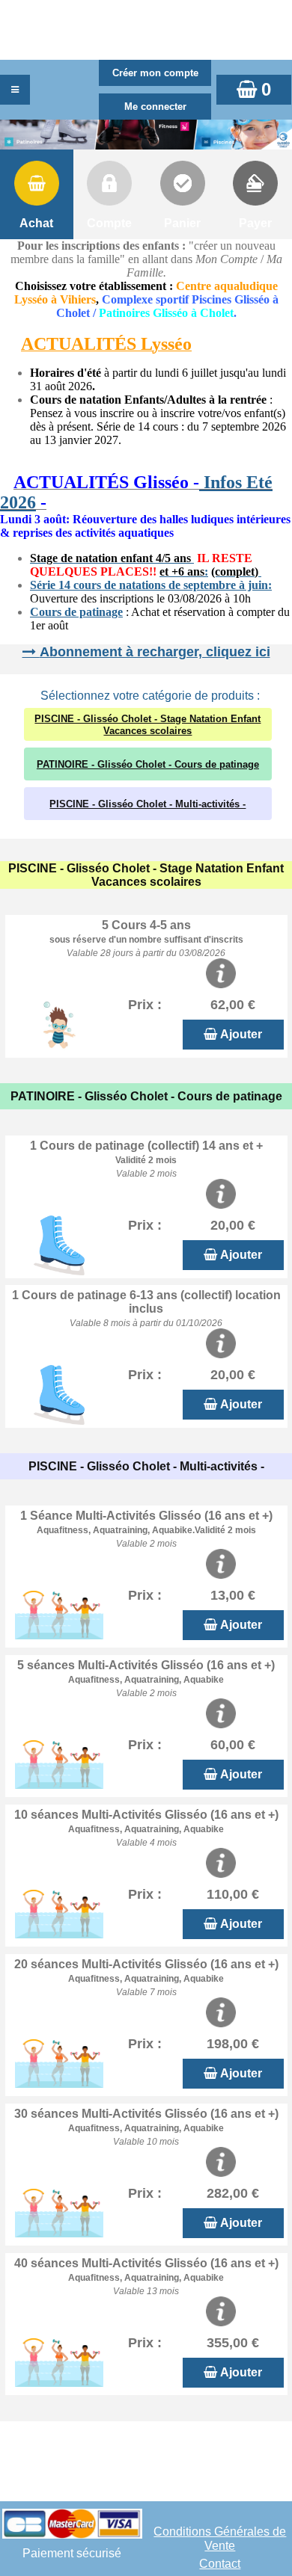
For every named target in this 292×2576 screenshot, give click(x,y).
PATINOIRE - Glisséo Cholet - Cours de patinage (148, 764)
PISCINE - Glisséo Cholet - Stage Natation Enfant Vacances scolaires (147, 725)
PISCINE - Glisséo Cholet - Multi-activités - (147, 804)
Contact (220, 2564)
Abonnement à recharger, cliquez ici (155, 652)
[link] (4, 484)
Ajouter (241, 1034)
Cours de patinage (76, 612)
